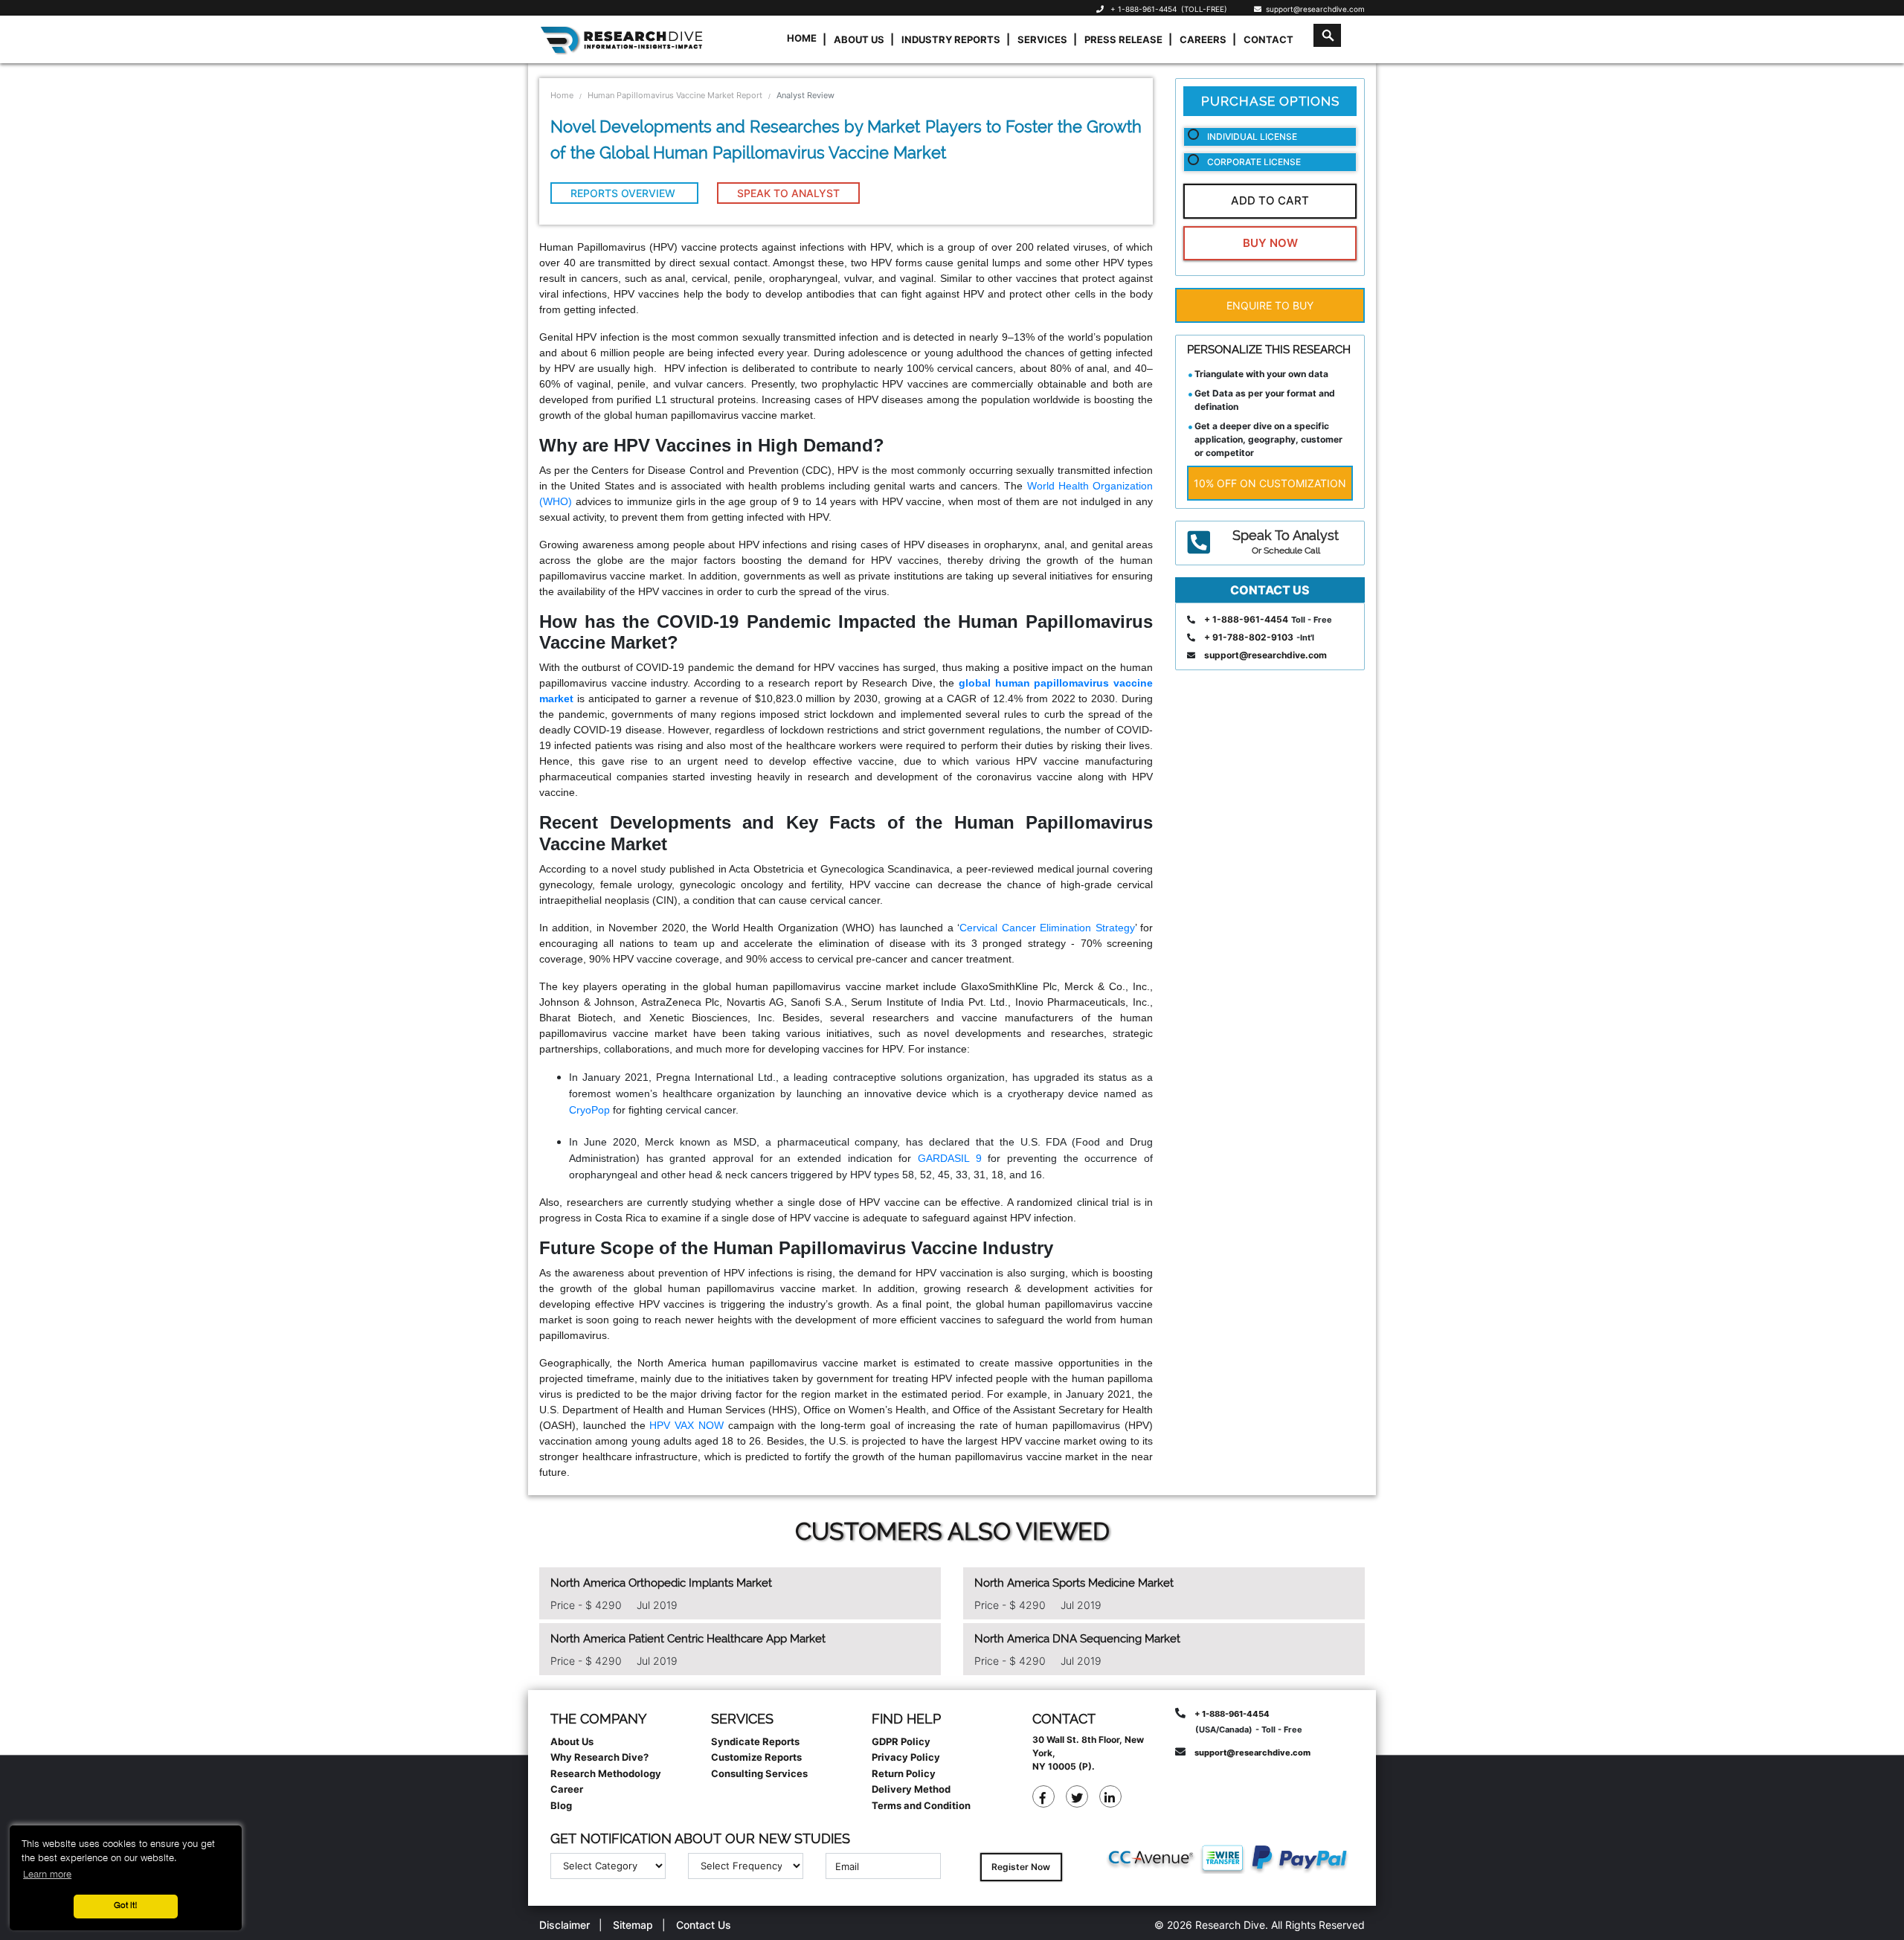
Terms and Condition (921, 1805)
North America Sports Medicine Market (1074, 1583)
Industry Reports (951, 39)
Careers (1203, 39)
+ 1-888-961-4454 (1144, 9)
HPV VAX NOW (686, 1425)
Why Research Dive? (599, 1757)
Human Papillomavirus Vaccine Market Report (675, 95)
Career (567, 1789)
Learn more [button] (47, 1875)
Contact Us (704, 1925)
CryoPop (589, 1110)
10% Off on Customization (1270, 483)
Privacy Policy (906, 1757)
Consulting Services (759, 1773)
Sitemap (633, 1925)
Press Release (1123, 39)
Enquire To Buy (1270, 305)
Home (802, 38)
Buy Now (1270, 243)
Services (1042, 39)
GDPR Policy (901, 1741)
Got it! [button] (126, 1906)
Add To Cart (1270, 200)
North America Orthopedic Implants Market (661, 1583)
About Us (859, 39)
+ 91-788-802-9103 (1249, 637)
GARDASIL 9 (950, 1158)
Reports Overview (624, 193)
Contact (1268, 39)
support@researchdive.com (1313, 9)
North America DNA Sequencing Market (1077, 1639)
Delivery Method (911, 1789)
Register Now (1021, 1867)
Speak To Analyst (788, 193)
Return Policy (904, 1773)
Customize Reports (756, 1757)
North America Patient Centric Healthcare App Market (688, 1639)
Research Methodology (606, 1773)
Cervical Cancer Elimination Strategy (1047, 928)
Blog (561, 1805)
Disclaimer (565, 1925)
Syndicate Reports (755, 1741)
